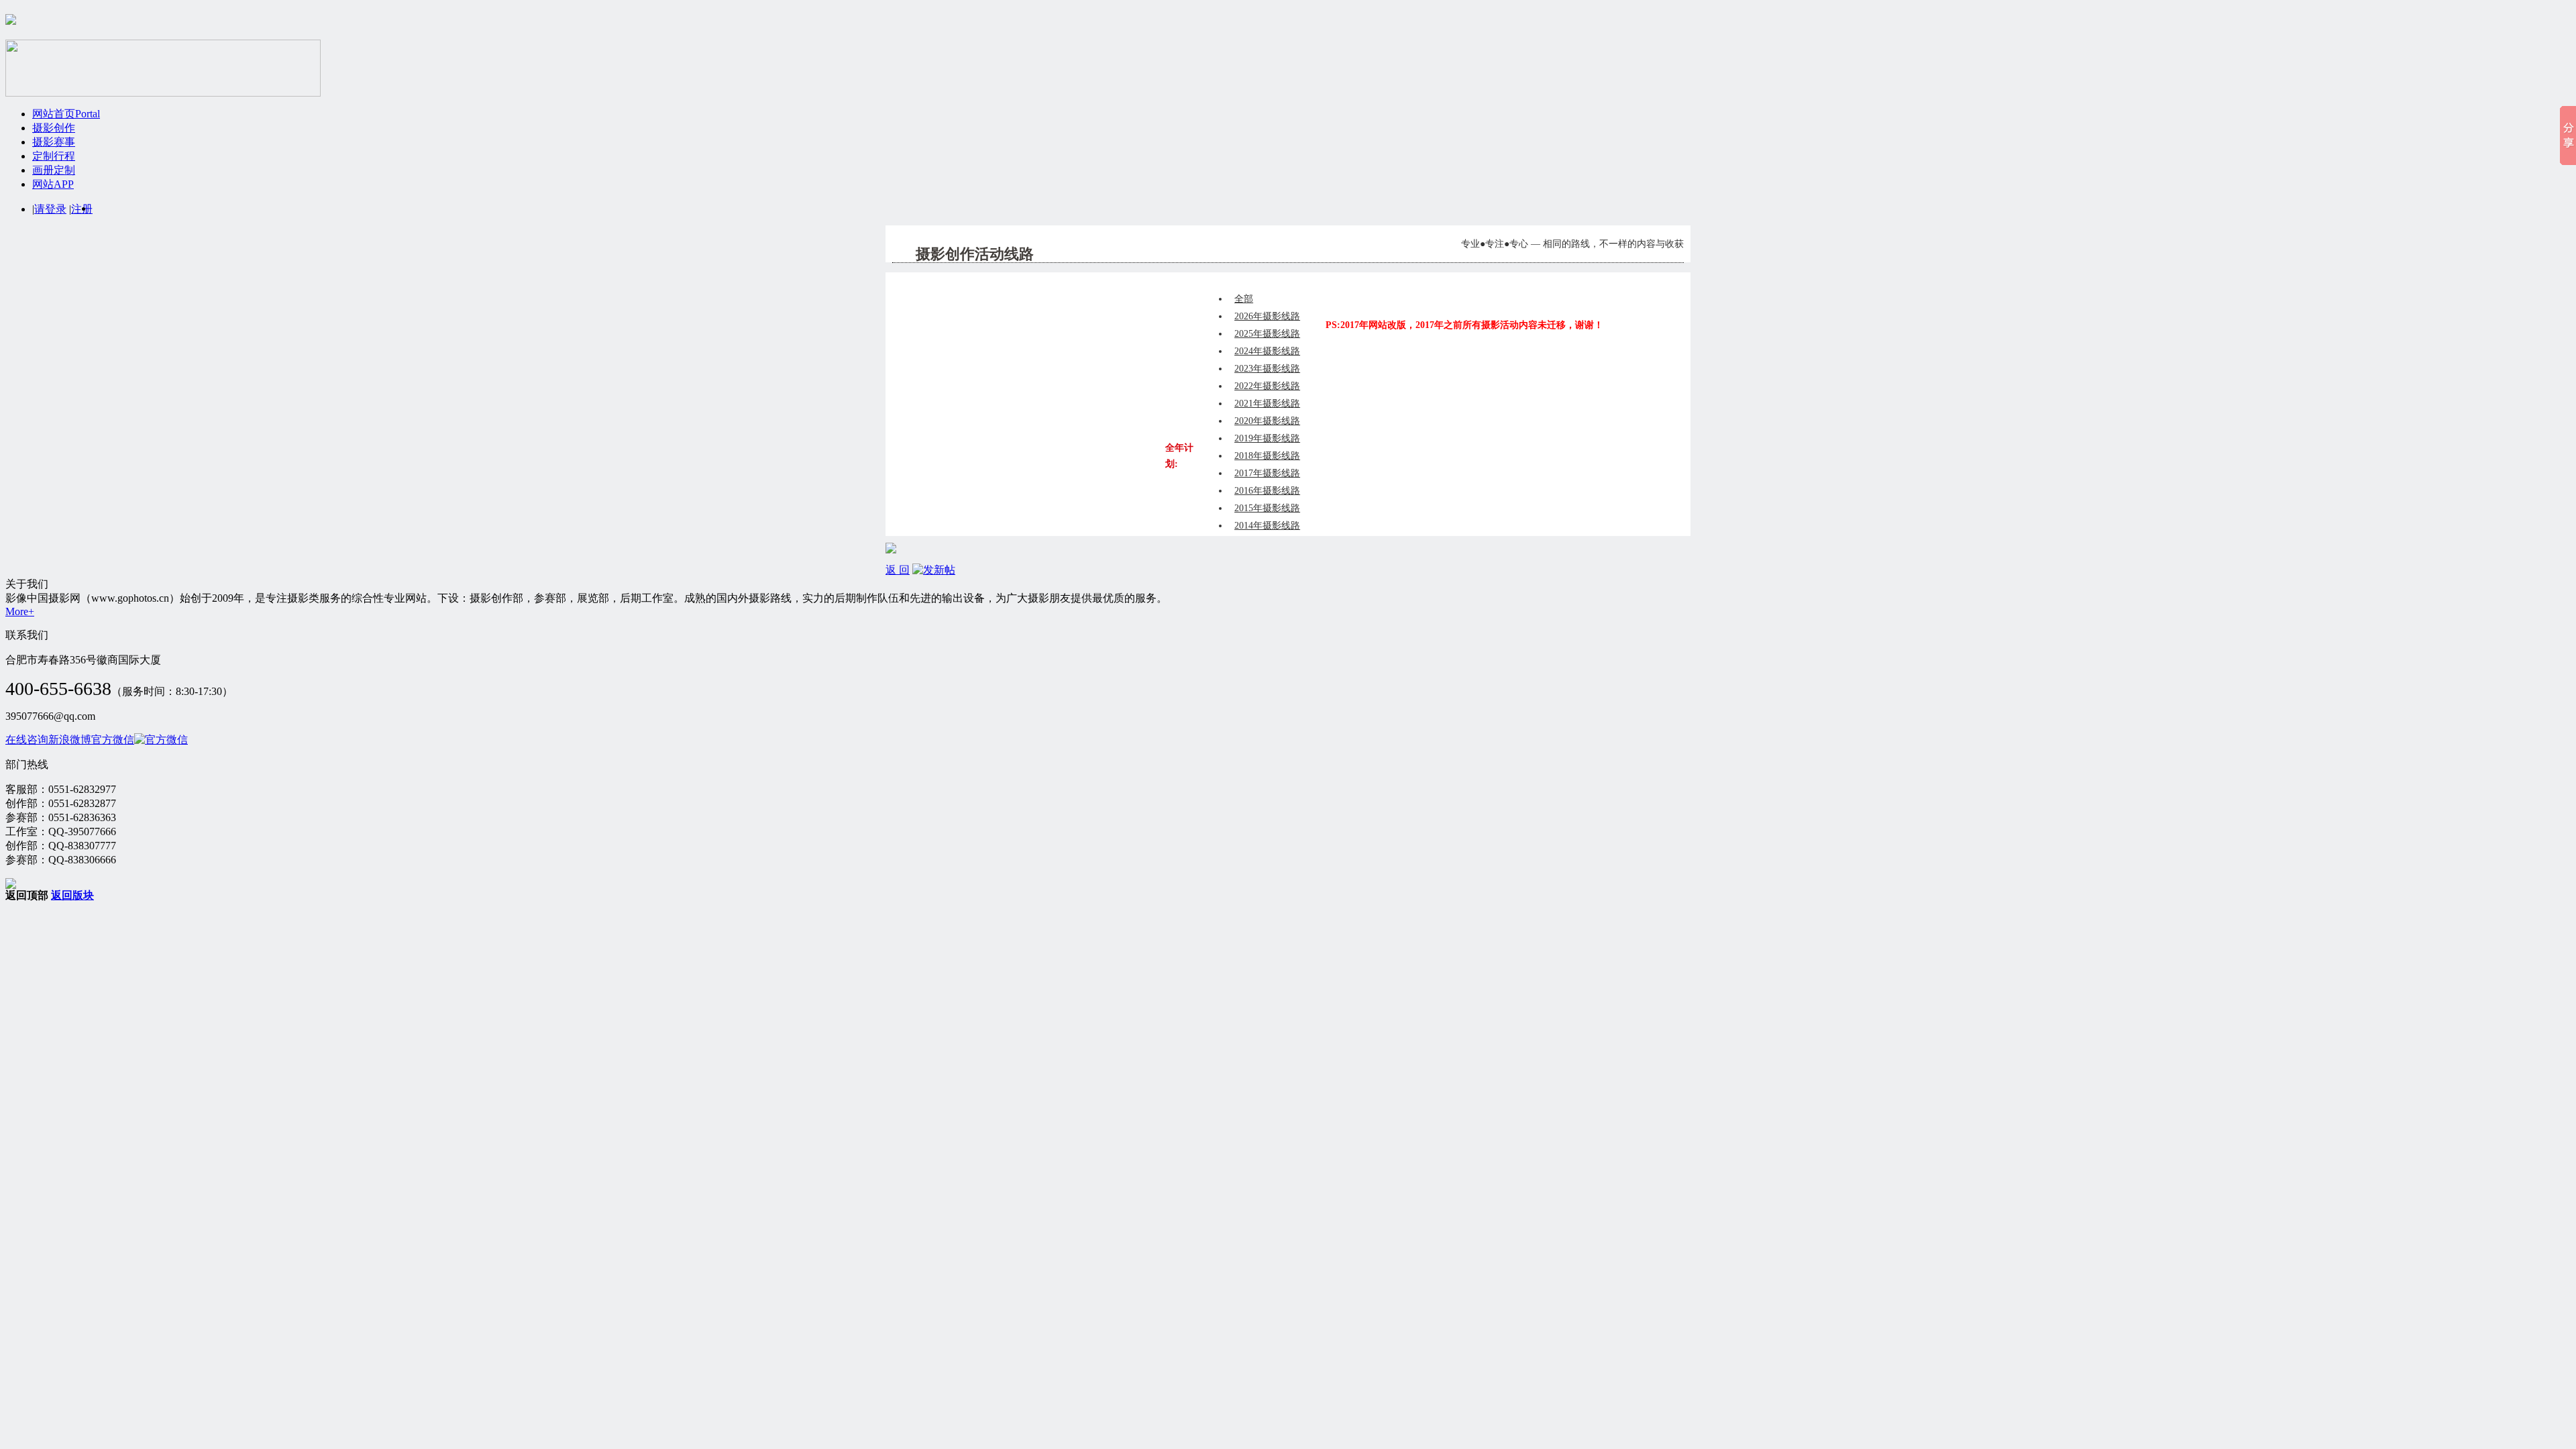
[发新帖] (934, 570)
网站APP (53, 184)
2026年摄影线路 (1267, 316)
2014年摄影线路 (1267, 526)
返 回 (898, 570)
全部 (1244, 299)
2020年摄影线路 (1267, 421)
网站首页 (66, 114)
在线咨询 (27, 740)
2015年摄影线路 (1267, 508)
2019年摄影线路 (1267, 438)
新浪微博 (70, 740)
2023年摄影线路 (1267, 369)
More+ (20, 611)
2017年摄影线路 (1267, 473)
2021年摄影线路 (1267, 404)
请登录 (50, 209)
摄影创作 (54, 128)
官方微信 (113, 740)
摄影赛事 (54, 142)
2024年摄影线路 (1267, 351)
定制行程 (54, 156)
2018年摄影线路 (1267, 456)
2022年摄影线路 (1267, 386)
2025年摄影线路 (1267, 334)
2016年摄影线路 (1267, 491)
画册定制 (54, 170)
